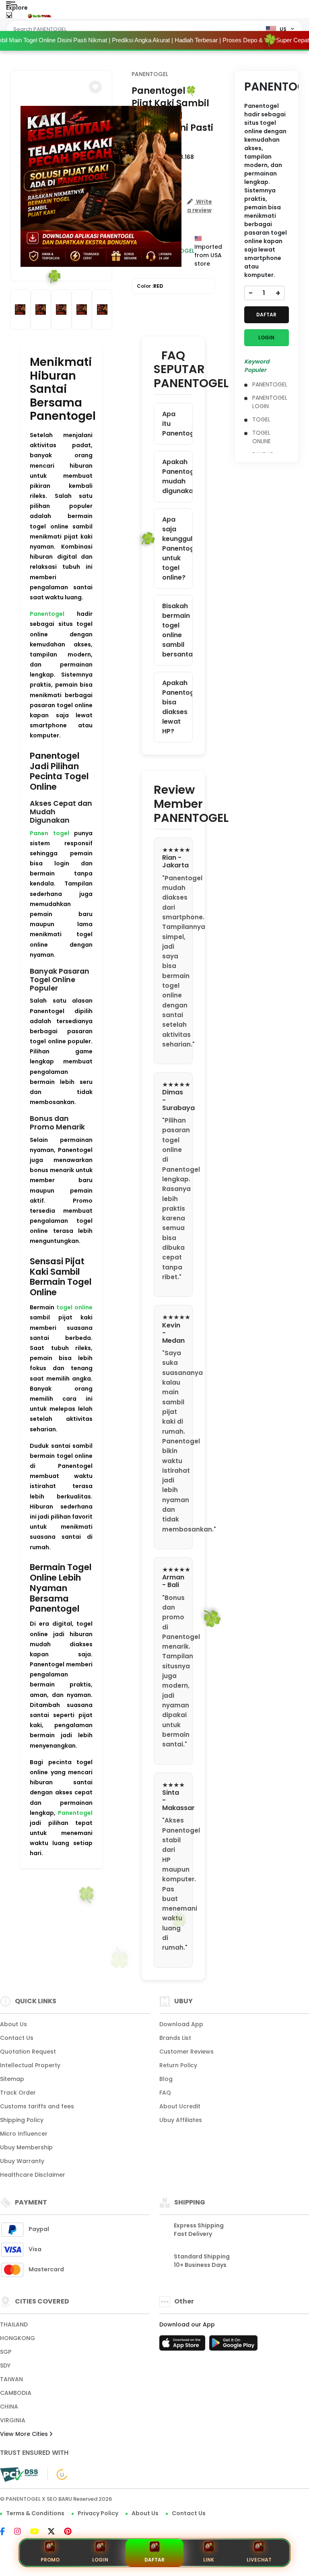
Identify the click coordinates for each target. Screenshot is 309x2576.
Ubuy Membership (26, 2147)
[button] (95, 87)
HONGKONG (18, 2338)
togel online (74, 1307)
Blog (166, 2079)
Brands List (175, 2038)
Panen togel (49, 833)
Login (100, 2560)
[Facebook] (6, 2532)
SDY (5, 2365)
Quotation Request (28, 2052)
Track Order (18, 2093)
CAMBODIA (16, 2393)
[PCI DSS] (19, 2475)
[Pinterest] (72, 2532)
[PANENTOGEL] (39, 15)
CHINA (9, 2407)
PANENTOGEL (150, 74)
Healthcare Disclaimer (33, 2175)
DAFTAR (266, 315)
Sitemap (12, 2079)
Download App (181, 2024)
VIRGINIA (13, 2420)
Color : (150, 286)
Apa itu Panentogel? (177, 424)
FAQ (165, 2093)
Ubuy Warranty (22, 2161)
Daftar (154, 2560)
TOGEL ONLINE (262, 437)
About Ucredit (180, 2106)
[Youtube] (38, 2532)
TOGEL (261, 419)
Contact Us (17, 2038)
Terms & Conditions (35, 2513)
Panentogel (47, 614)
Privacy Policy (98, 2513)
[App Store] (183, 2345)
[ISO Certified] (58, 2474)
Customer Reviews (186, 2052)
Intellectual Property (30, 2065)
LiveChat (259, 2560)
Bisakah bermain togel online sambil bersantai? (177, 630)
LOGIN (266, 337)
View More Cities (25, 2434)
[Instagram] (22, 2532)
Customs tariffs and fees (37, 2106)
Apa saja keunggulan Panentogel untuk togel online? (177, 548)
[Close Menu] (9, 17)
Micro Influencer (24, 2134)
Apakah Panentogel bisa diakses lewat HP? (177, 707)
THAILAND (14, 2324)
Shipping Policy (22, 2120)
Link (209, 2560)
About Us (13, 2024)
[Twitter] (55, 2532)
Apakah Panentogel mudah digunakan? (177, 476)
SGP (6, 2352)
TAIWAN (11, 2379)
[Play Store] (233, 2345)
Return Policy (178, 2065)
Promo (50, 2560)
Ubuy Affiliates (181, 2120)
